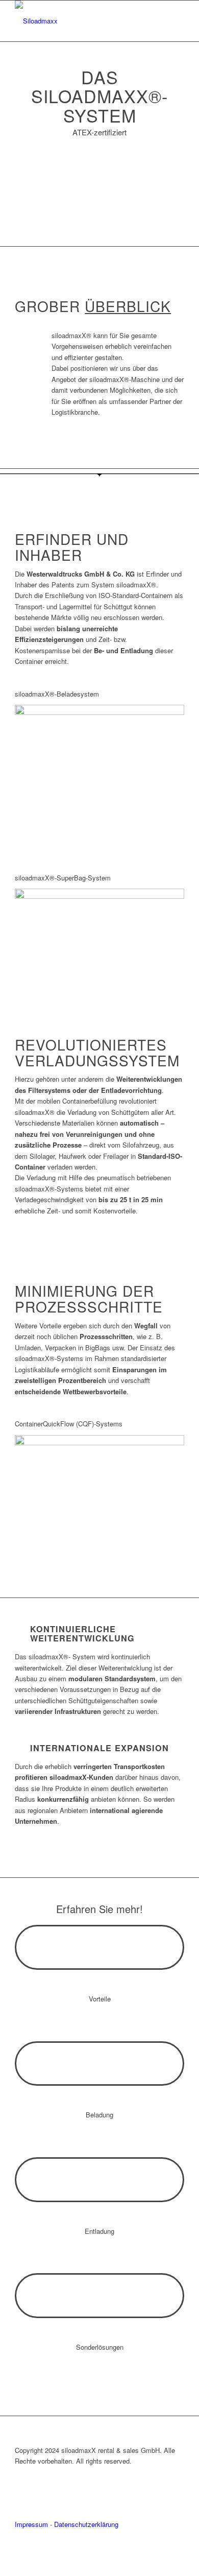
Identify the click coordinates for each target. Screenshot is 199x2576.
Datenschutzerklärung (86, 2524)
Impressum (31, 2524)
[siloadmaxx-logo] (82, 21)
